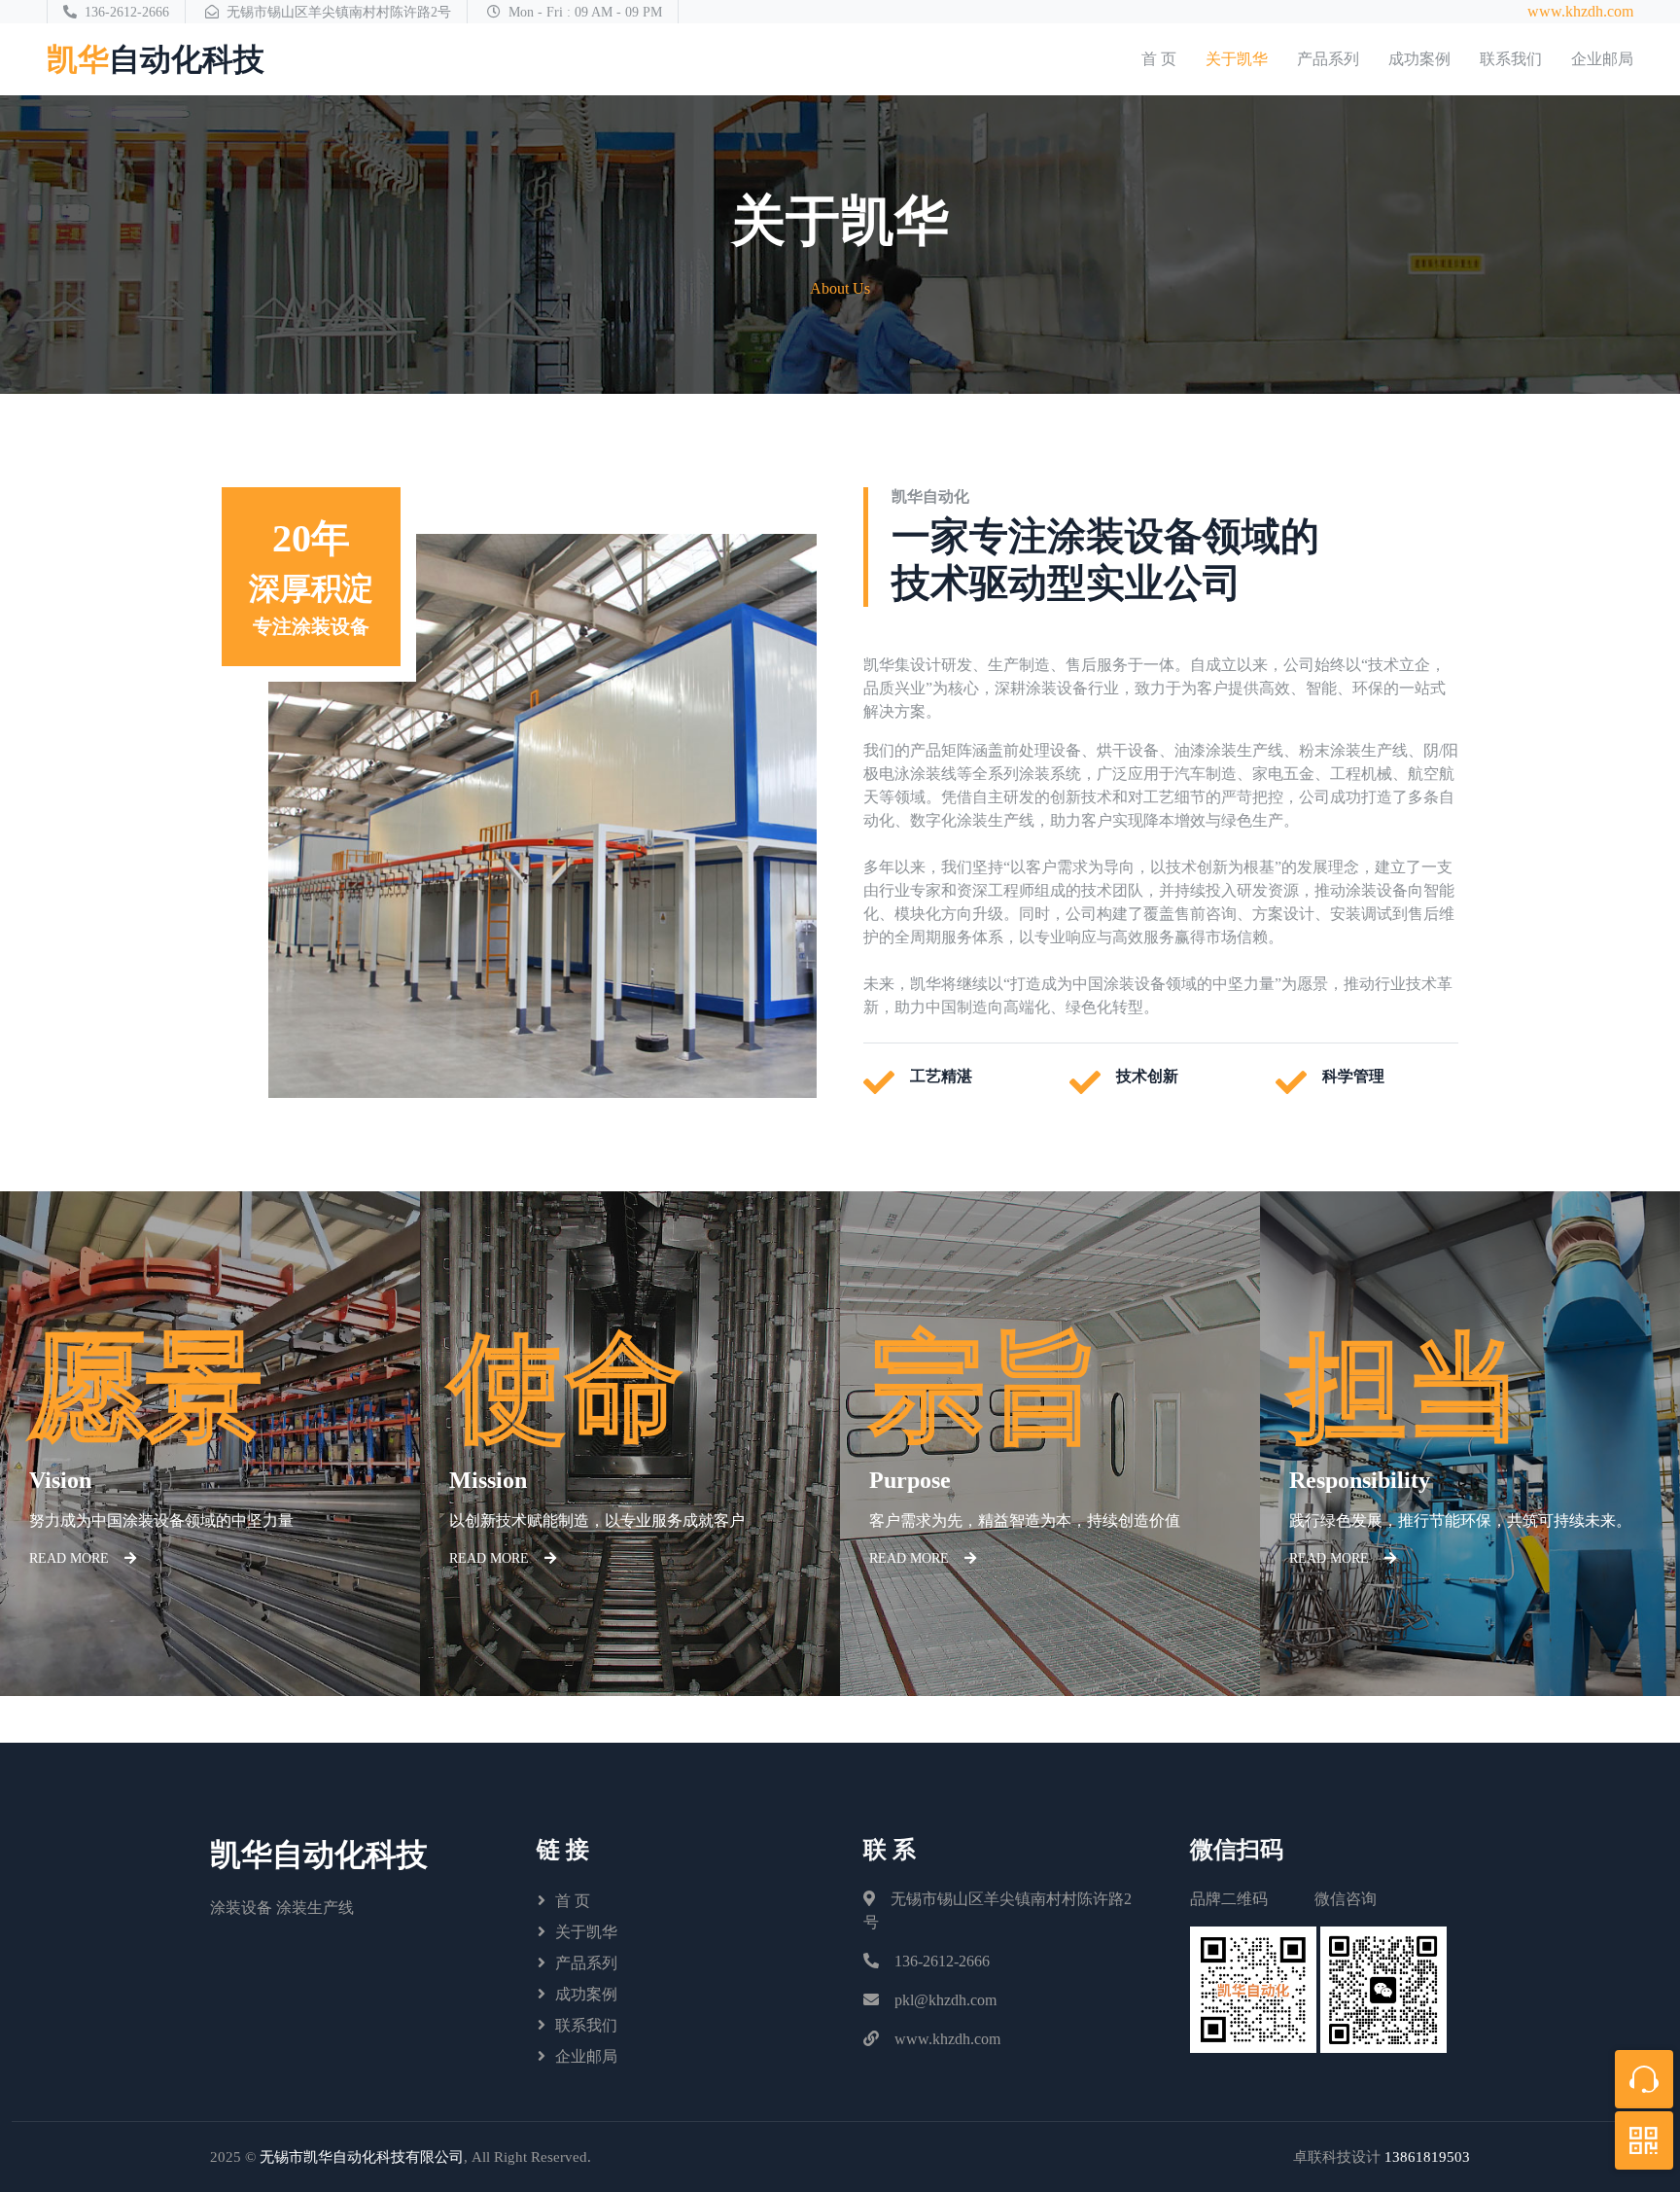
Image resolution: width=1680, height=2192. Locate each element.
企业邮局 (1602, 59)
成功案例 (1419, 59)
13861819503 (1427, 2157)
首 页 (1159, 59)
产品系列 (1328, 59)
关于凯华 (1237, 59)
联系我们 (1511, 59)
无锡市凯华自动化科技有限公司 (362, 2157)
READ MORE (69, 1558)
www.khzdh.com (1580, 11)
